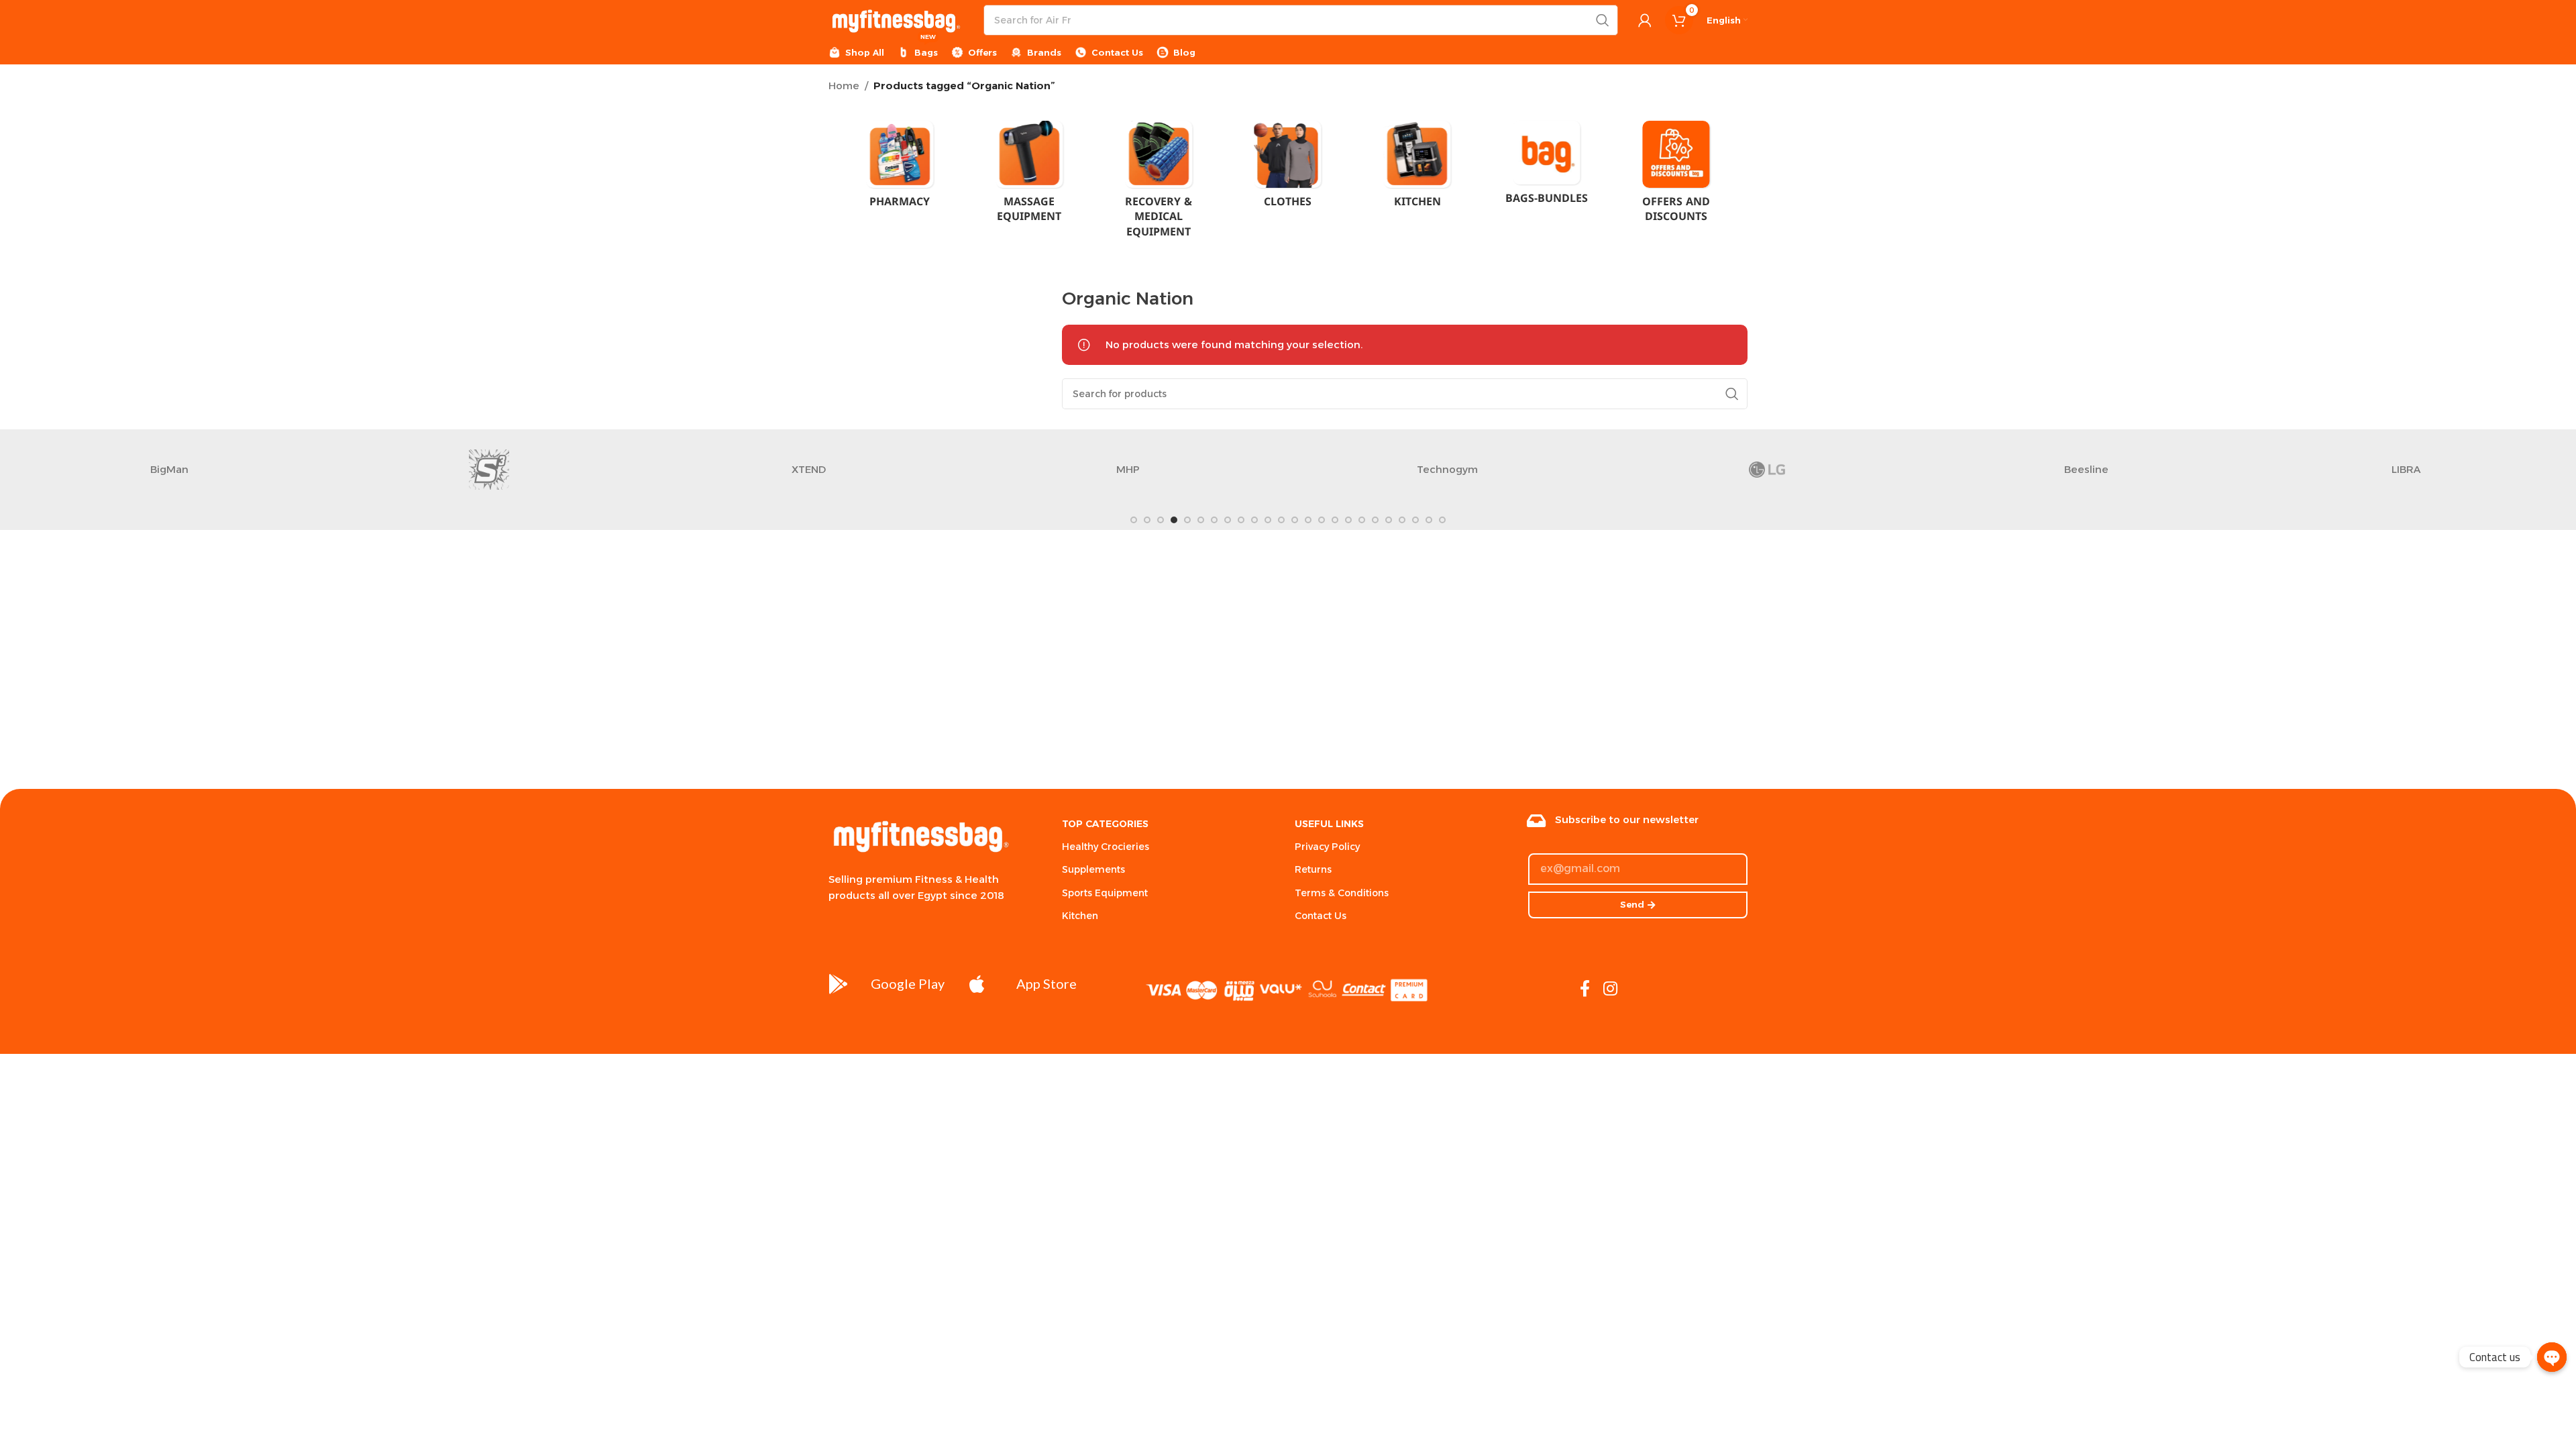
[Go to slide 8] (1228, 520)
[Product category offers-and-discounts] (1676, 176)
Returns (1313, 869)
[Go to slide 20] (1389, 520)
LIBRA (1840, 469)
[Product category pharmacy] (900, 168)
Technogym (882, 469)
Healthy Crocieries (1106, 847)
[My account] (1645, 20)
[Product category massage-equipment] (1029, 176)
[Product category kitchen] (1417, 168)
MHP (562, 469)
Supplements (1093, 869)
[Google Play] (839, 984)
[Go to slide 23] (1429, 520)
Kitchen (1080, 916)
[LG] (1201, 470)
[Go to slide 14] (1308, 520)
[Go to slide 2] (1147, 520)
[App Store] (977, 984)
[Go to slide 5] (1187, 520)
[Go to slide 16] (1335, 520)
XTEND (243, 469)
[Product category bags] (1547, 167)
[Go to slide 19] (1375, 520)
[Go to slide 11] (1268, 520)
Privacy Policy (1327, 847)
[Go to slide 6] (1201, 520)
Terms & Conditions (1342, 893)
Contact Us (1321, 916)
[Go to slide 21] (1402, 520)
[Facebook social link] (1585, 989)
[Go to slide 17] (1348, 520)
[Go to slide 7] (1214, 520)
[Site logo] (896, 19)
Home (844, 86)
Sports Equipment (1105, 893)
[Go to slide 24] (1442, 520)
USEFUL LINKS (1329, 824)
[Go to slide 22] (1415, 520)
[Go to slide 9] (1241, 520)
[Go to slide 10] (1254, 520)
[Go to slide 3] (1161, 520)
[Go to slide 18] (1362, 520)
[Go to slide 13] (1295, 520)
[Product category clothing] (1288, 168)
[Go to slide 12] (1281, 520)
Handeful (2160, 469)
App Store (1046, 983)
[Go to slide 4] (1174, 520)
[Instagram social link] (1610, 989)
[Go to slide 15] (1322, 520)
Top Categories (1105, 824)
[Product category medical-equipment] (1159, 183)
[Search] (1603, 20)
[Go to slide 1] (1134, 520)
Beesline (1521, 469)
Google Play (908, 983)
